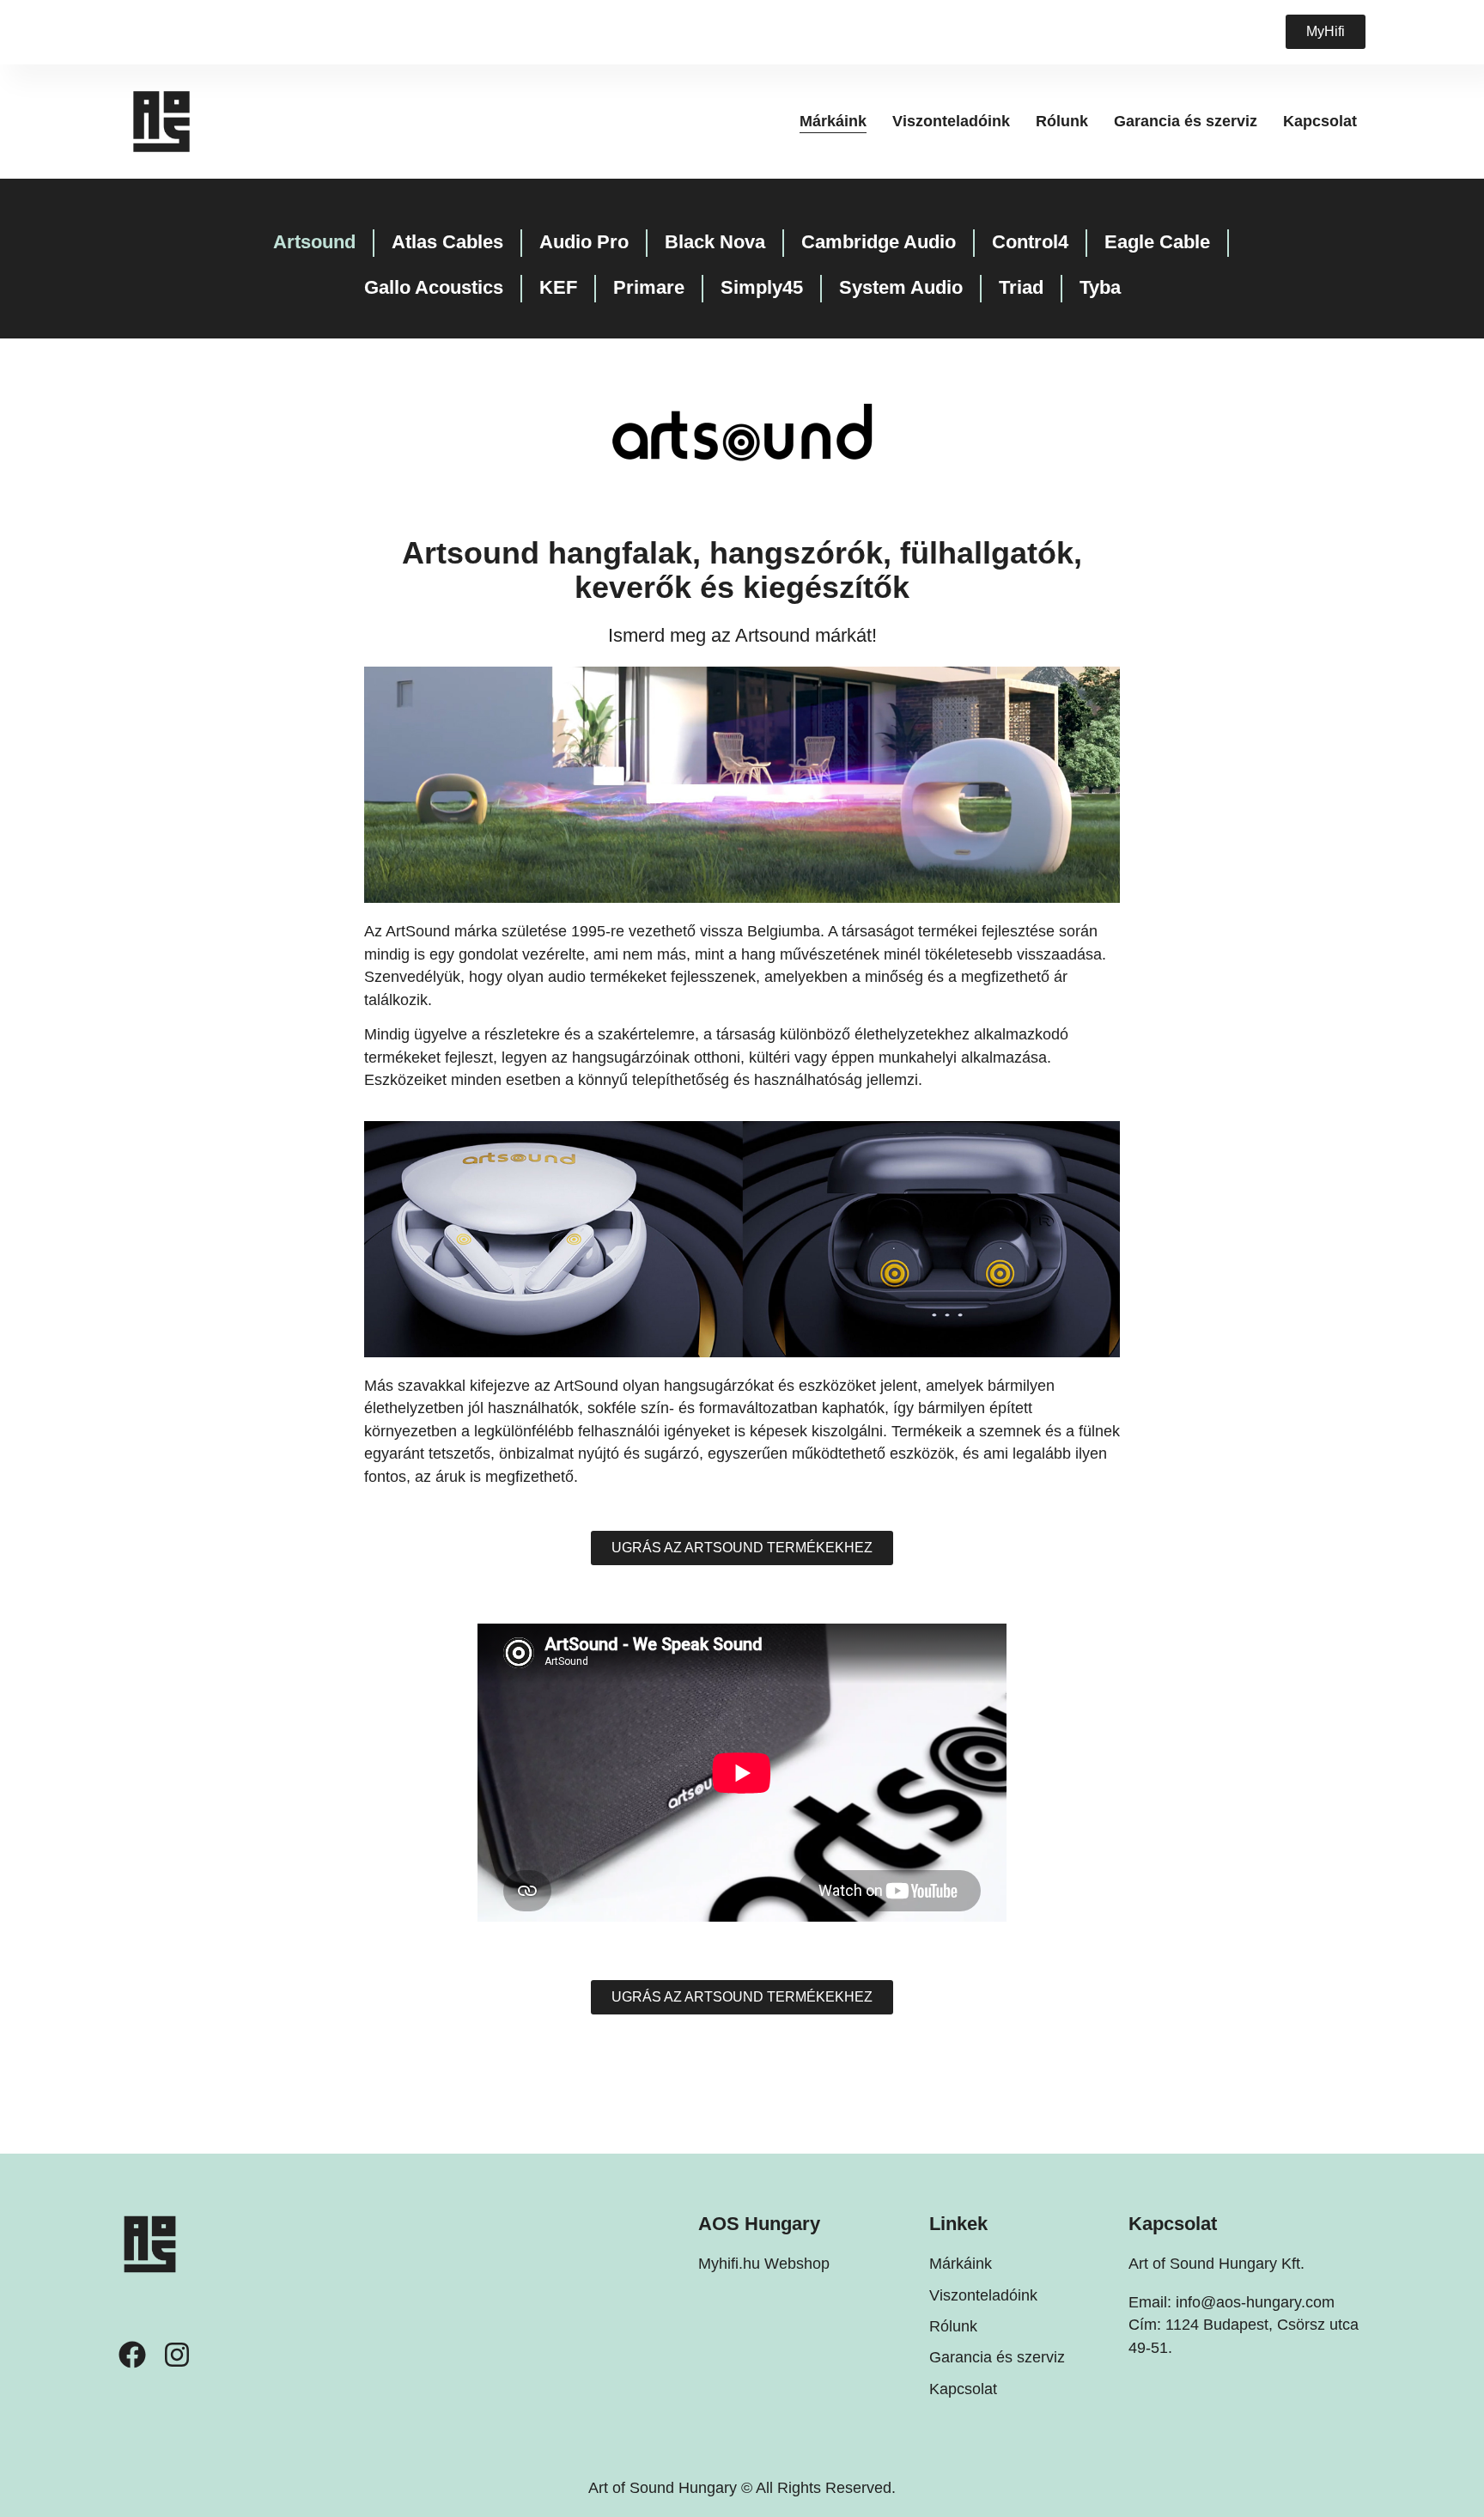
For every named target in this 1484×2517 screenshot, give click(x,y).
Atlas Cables (447, 242)
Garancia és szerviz (1186, 121)
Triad (1021, 287)
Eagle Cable (1157, 242)
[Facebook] (132, 2355)
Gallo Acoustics (434, 287)
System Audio (901, 287)
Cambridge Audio (879, 242)
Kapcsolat (1320, 121)
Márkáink (833, 121)
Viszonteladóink (951, 121)
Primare (649, 287)
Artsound (314, 242)
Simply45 (762, 287)
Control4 (1030, 242)
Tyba (1100, 287)
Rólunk (1062, 121)
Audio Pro (584, 242)
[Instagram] (177, 2355)
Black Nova (715, 242)
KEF (558, 287)
